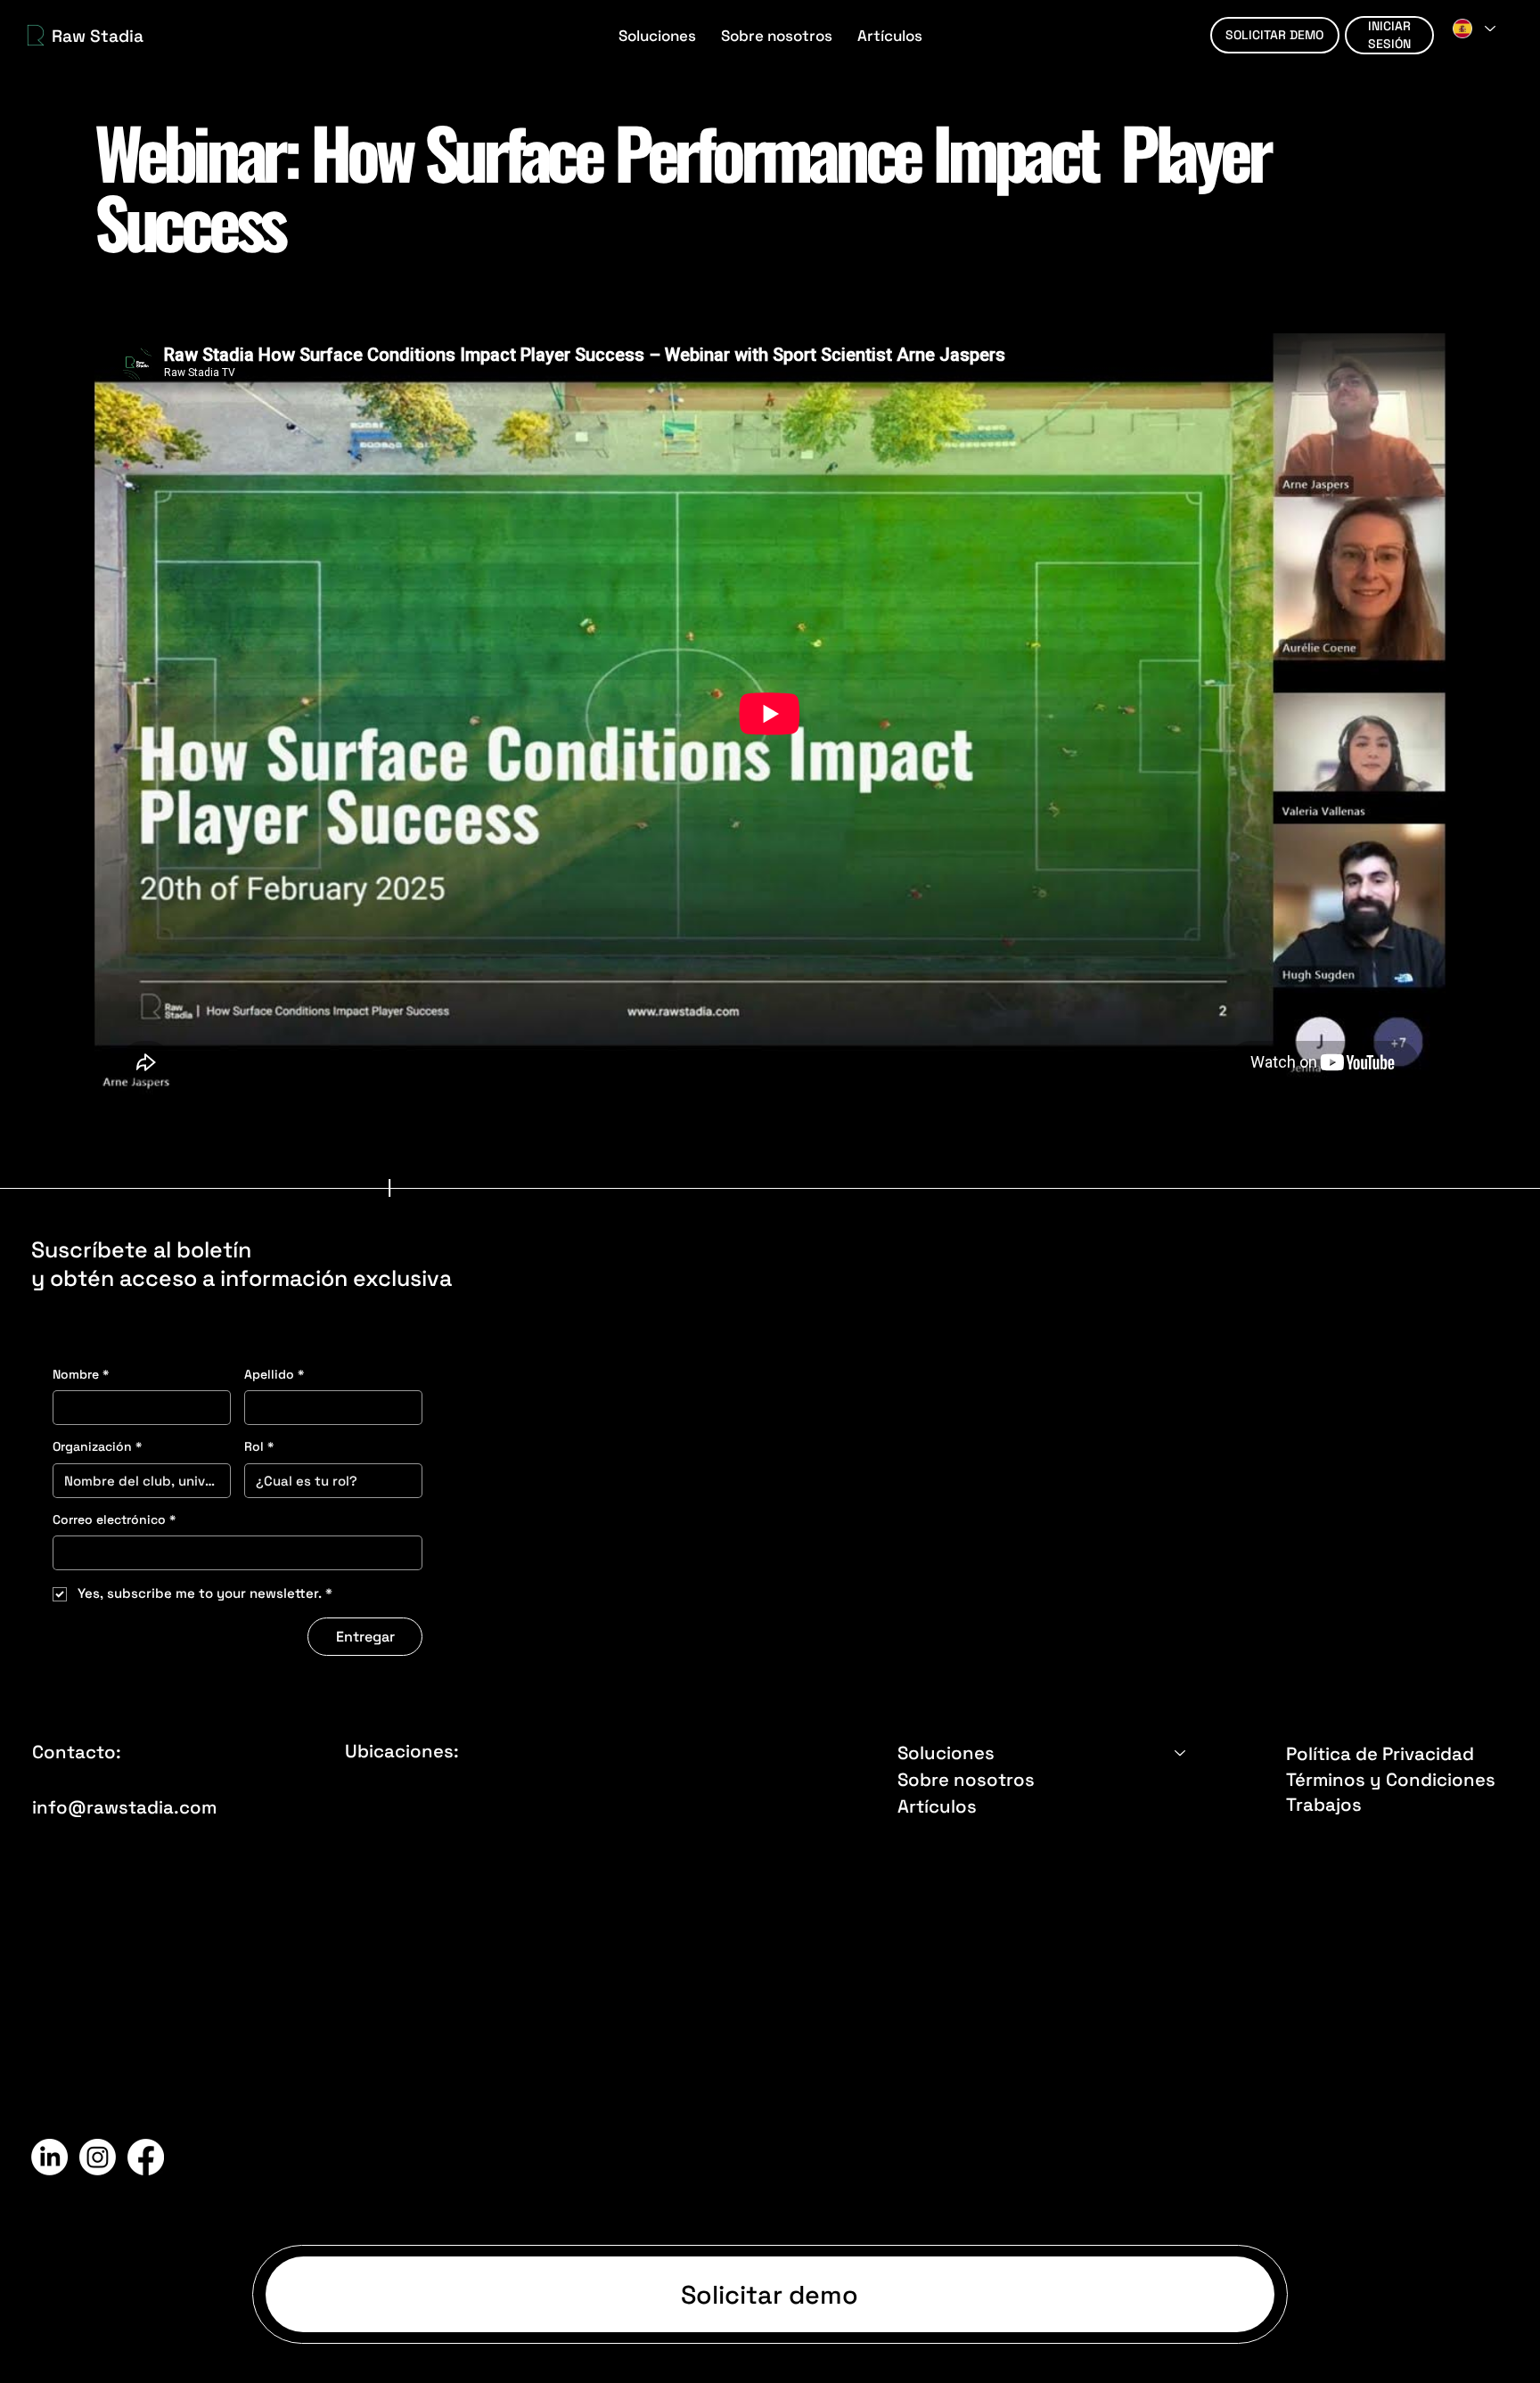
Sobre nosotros (966, 1780)
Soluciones (946, 1753)
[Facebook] (146, 2157)
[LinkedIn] (49, 2157)
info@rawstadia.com (124, 1807)
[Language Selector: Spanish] (1473, 28)
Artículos (937, 1806)
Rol (259, 1446)
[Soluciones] (1181, 1753)
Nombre (81, 1374)
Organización (97, 1446)
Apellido (274, 1374)
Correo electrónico (114, 1519)
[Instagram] (98, 2157)
